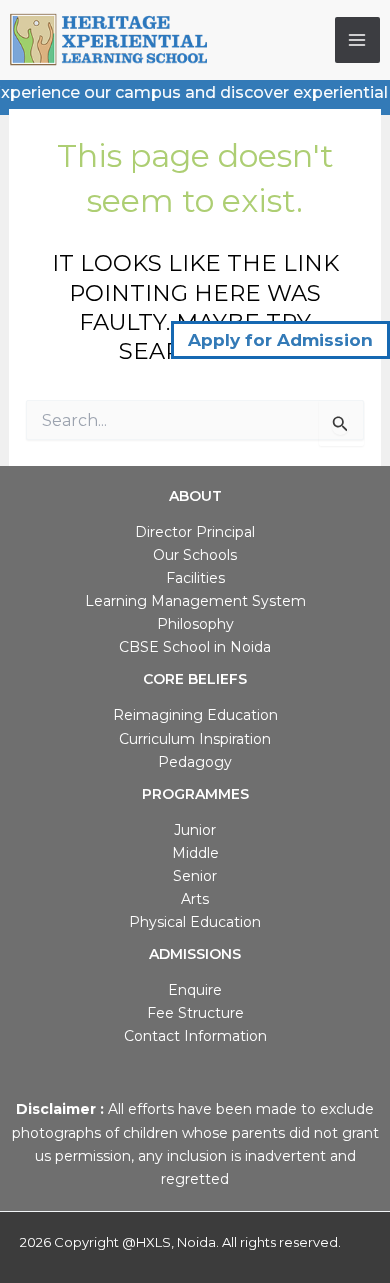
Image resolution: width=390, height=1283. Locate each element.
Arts (195, 899)
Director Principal (195, 532)
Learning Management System (195, 601)
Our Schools (195, 555)
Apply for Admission (280, 340)
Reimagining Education (195, 715)
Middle (195, 853)
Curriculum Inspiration (195, 739)
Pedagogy (195, 762)
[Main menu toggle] (358, 40)
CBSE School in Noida (195, 647)
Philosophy (195, 624)
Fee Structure (195, 1013)
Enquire (195, 990)
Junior (195, 830)
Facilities (195, 578)
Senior (195, 876)
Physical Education (195, 922)
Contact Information (195, 1036)
